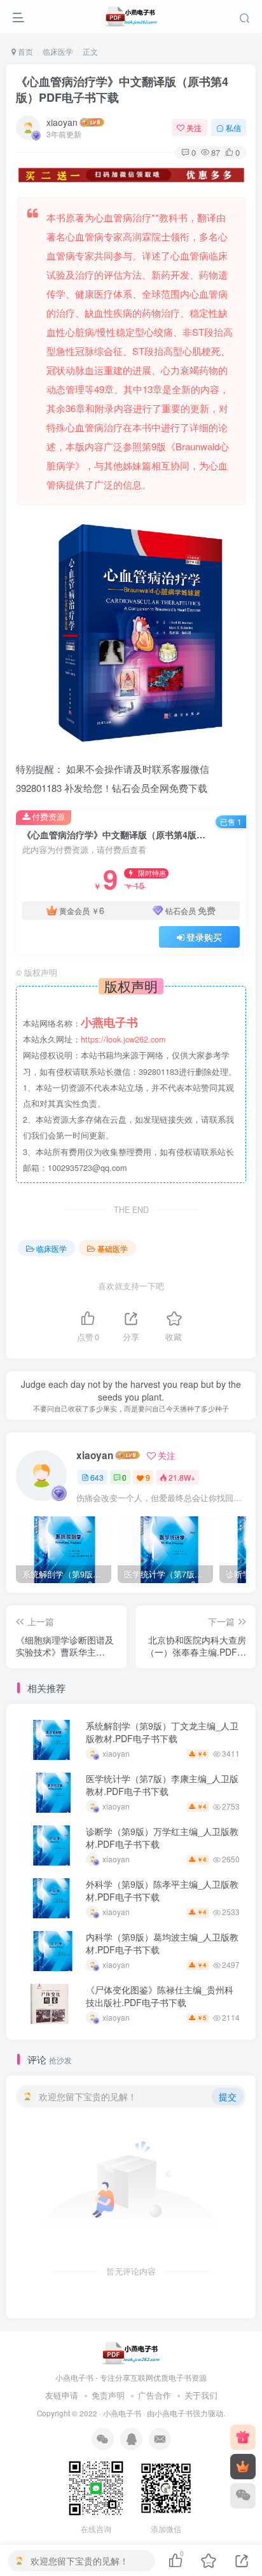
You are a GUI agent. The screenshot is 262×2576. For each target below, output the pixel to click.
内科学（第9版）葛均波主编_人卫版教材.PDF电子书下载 (162, 1943)
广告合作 (155, 2395)
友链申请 (62, 2395)
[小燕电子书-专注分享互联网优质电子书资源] (131, 2352)
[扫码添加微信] (243, 2496)
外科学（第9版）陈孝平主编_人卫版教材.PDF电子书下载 (162, 1890)
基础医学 (113, 1248)
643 (97, 1477)
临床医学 (58, 51)
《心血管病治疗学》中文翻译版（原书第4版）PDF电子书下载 (122, 89)
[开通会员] (243, 2467)
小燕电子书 (122, 2413)
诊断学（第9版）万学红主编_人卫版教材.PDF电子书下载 (162, 1838)
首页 (24, 51)
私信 (233, 128)
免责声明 (108, 2395)
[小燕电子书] (243, 2437)
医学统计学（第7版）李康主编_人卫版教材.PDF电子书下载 (162, 1785)
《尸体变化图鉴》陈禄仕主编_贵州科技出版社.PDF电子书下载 (160, 1996)
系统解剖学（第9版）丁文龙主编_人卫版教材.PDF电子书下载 (162, 1732)
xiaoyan (62, 122)
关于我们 (201, 2395)
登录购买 (204, 937)
